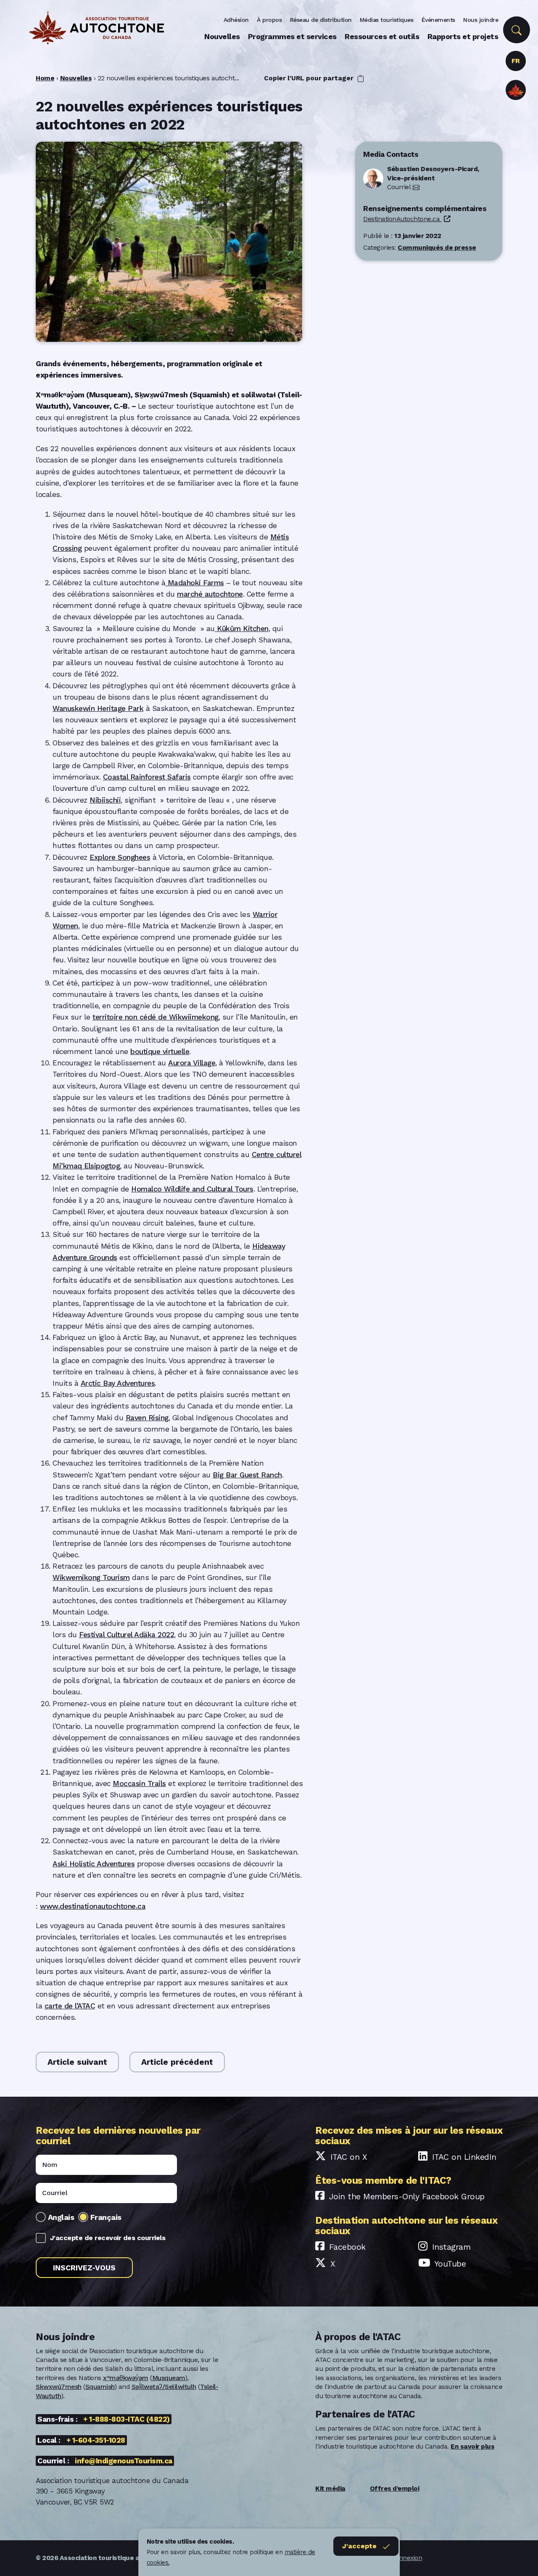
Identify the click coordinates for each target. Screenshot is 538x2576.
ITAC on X (349, 2157)
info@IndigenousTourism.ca (124, 2461)
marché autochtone (210, 594)
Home (45, 78)
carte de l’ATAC (70, 2006)
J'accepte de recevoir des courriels (108, 2238)
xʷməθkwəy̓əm (126, 2378)
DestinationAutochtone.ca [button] (402, 219)
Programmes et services (292, 36)
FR (516, 61)
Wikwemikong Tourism (91, 1577)
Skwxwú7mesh (59, 2387)
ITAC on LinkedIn (464, 2157)
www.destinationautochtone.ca (93, 1906)
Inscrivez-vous (84, 2268)
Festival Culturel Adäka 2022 (127, 1635)
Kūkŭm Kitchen (242, 629)
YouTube (450, 2264)
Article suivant (77, 2062)
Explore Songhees (120, 857)
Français (106, 2217)
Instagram (451, 2247)
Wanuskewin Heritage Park (98, 708)
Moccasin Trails (139, 1783)
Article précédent (177, 2062)
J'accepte (359, 2546)
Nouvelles (222, 36)
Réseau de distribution (321, 20)
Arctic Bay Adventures (118, 1383)
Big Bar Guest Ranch (247, 1475)
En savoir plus (472, 2447)
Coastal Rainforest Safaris (147, 777)
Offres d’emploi (395, 2489)
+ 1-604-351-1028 (96, 2440)
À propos (269, 20)
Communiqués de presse (437, 248)
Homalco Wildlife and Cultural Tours (192, 1189)
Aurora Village (192, 1063)
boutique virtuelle (160, 1052)
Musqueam (169, 2378)
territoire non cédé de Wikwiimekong (156, 1017)
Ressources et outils (382, 36)
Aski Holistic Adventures (94, 1864)
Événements (438, 20)
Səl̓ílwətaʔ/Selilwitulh (164, 2387)
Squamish (100, 2387)
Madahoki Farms (195, 583)
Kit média (330, 2489)
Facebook (347, 2247)
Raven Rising (147, 1418)
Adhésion (236, 20)
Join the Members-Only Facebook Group (407, 2197)
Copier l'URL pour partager (310, 78)
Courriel (399, 187)
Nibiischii (105, 800)
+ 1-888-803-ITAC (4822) (127, 2419)
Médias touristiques (387, 20)
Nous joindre (481, 20)
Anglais (61, 2217)
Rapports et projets (463, 36)
